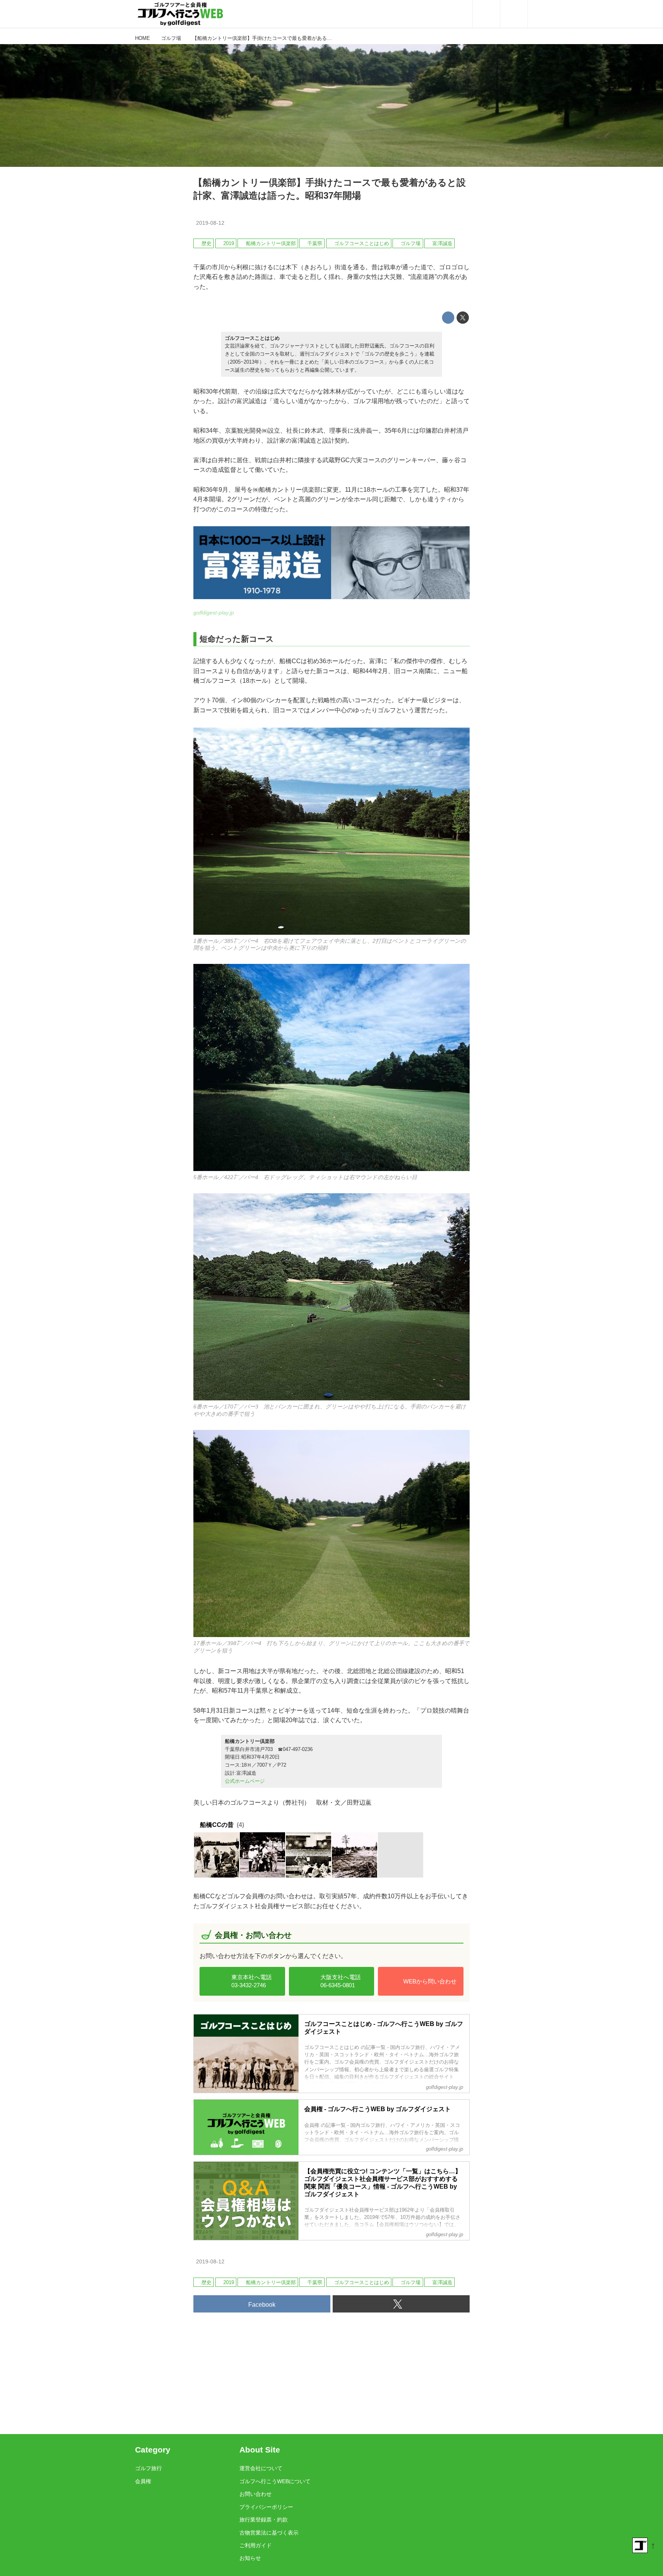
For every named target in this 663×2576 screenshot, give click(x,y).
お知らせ (250, 2558)
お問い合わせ (256, 2494)
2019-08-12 (210, 223)
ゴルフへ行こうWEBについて (275, 2481)
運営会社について (261, 2468)
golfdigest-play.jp (214, 613)
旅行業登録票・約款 (264, 2520)
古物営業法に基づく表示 (269, 2533)
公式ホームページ (245, 1781)
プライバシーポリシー (266, 2507)
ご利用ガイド (256, 2545)
